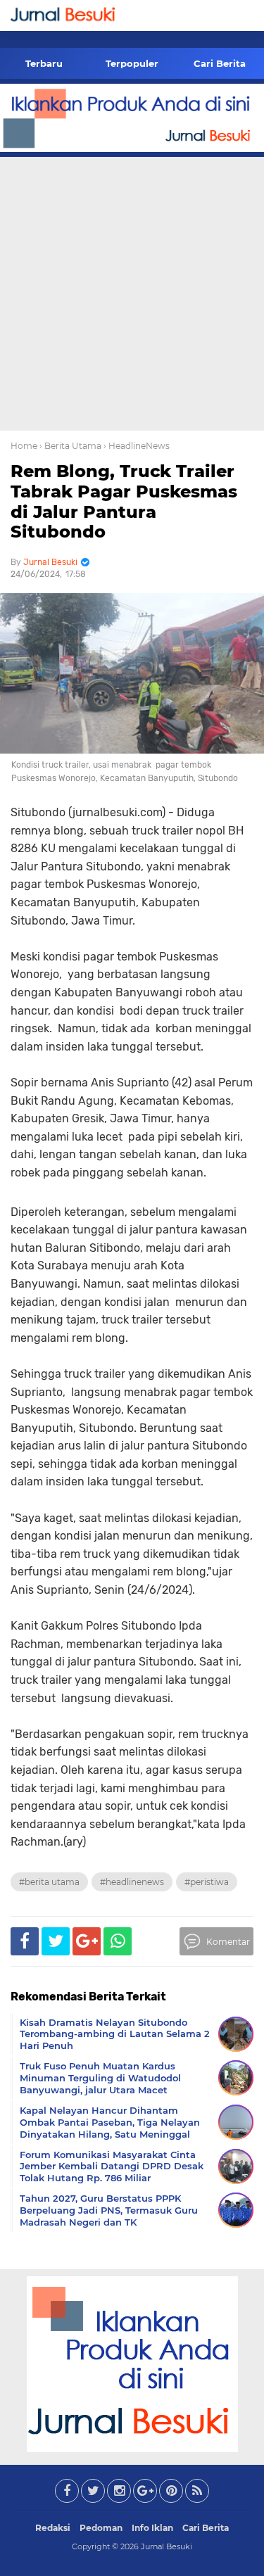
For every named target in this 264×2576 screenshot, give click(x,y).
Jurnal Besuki (166, 2546)
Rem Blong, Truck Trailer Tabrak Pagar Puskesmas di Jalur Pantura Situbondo (124, 501)
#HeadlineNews (132, 1882)
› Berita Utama (70, 446)
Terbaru (44, 63)
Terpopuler (132, 63)
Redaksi (53, 2528)
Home (24, 446)
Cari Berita (220, 63)
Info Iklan (152, 2528)
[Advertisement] (132, 292)
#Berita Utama (49, 1882)
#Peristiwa (207, 1882)
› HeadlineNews (137, 446)
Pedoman (101, 2528)
